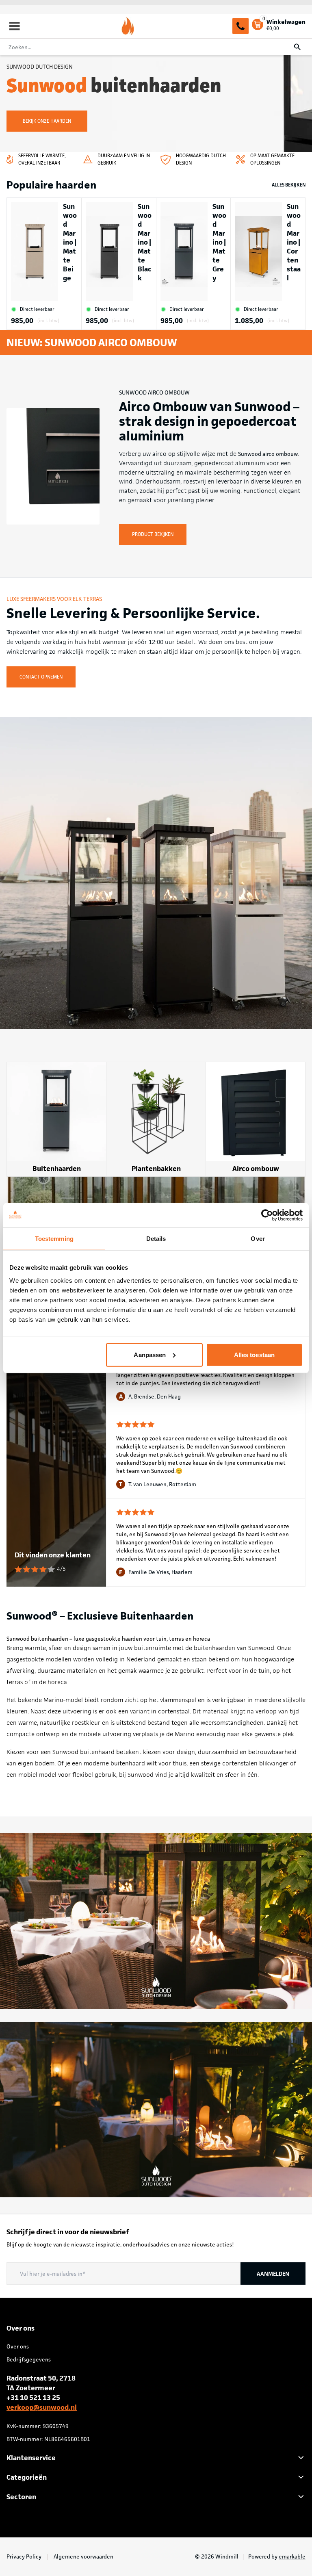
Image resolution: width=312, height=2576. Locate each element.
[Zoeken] (297, 47)
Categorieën (27, 2477)
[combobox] (156, 47)
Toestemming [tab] (54, 1239)
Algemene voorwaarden (83, 2556)
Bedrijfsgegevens (29, 2359)
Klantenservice (31, 2458)
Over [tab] (258, 1239)
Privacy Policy (25, 2556)
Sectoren (21, 2497)
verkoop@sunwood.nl (42, 2407)
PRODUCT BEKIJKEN (153, 534)
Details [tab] (156, 1239)
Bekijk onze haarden (47, 121)
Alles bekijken (289, 185)
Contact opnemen (41, 677)
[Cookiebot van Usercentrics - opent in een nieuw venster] (267, 1215)
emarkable (292, 2556)
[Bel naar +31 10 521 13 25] (240, 26)
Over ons (18, 2346)
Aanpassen (150, 1354)
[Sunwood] (128, 26)
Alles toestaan (254, 1354)
